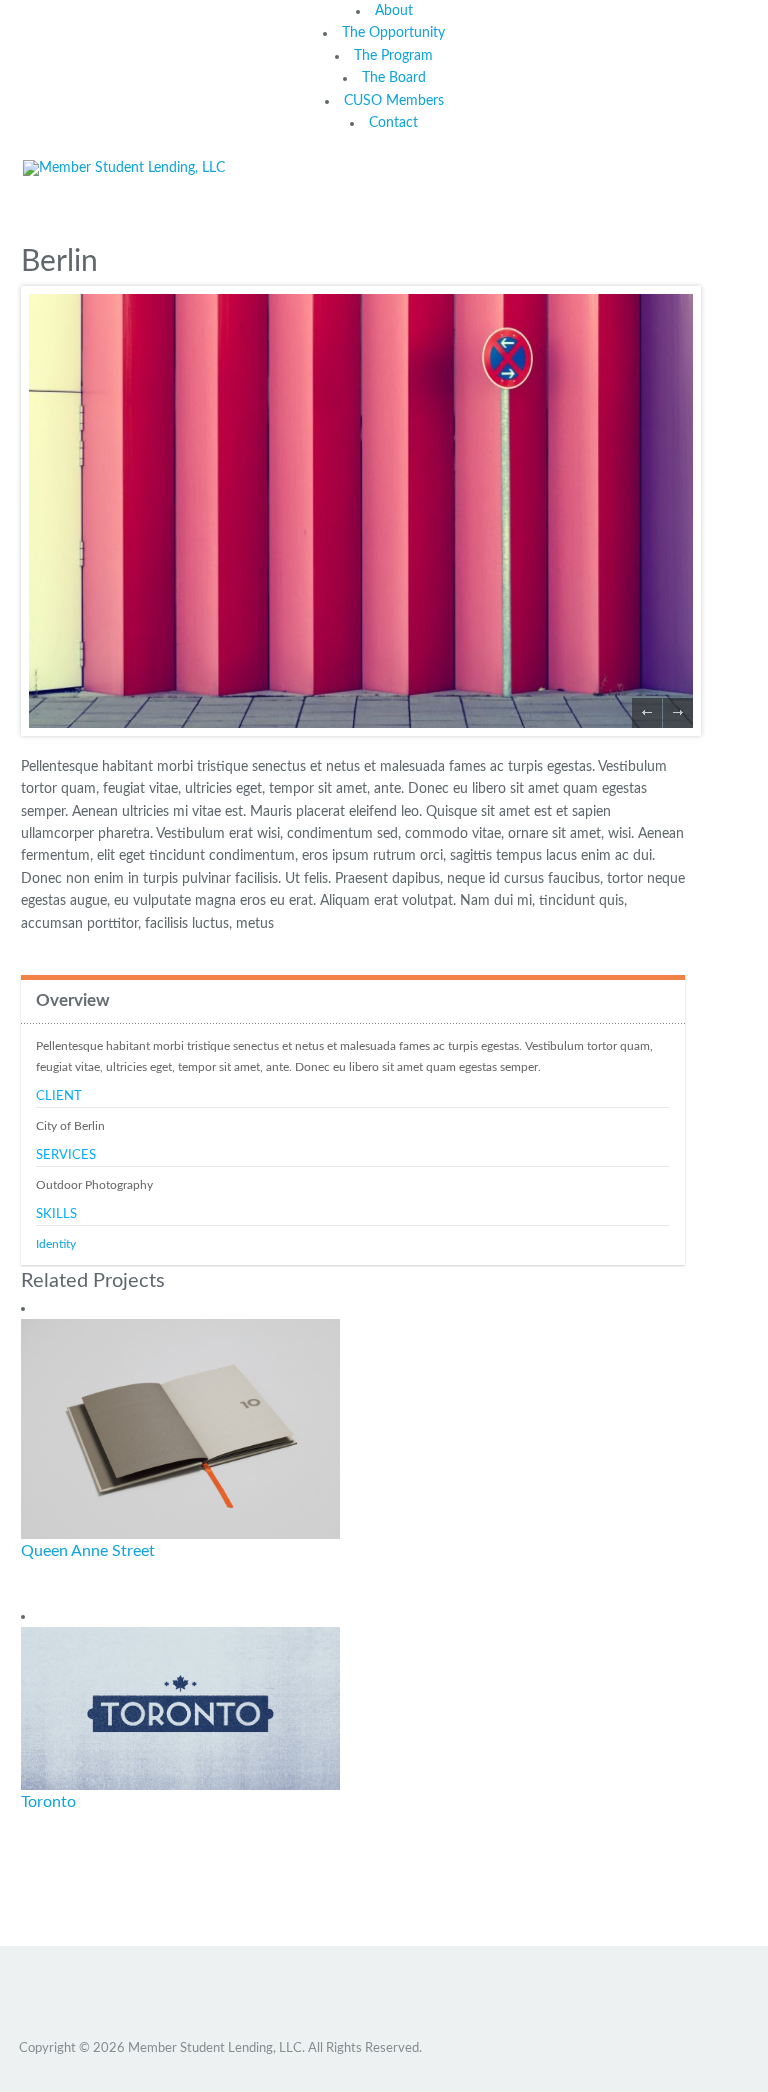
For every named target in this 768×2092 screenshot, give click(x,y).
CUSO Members (394, 101)
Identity (56, 1244)
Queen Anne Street (88, 1551)
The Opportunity (393, 33)
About (394, 11)
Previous (647, 713)
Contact (393, 123)
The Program (393, 56)
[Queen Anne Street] (180, 1429)
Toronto (48, 1802)
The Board (394, 78)
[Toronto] (180, 1708)
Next (678, 713)
